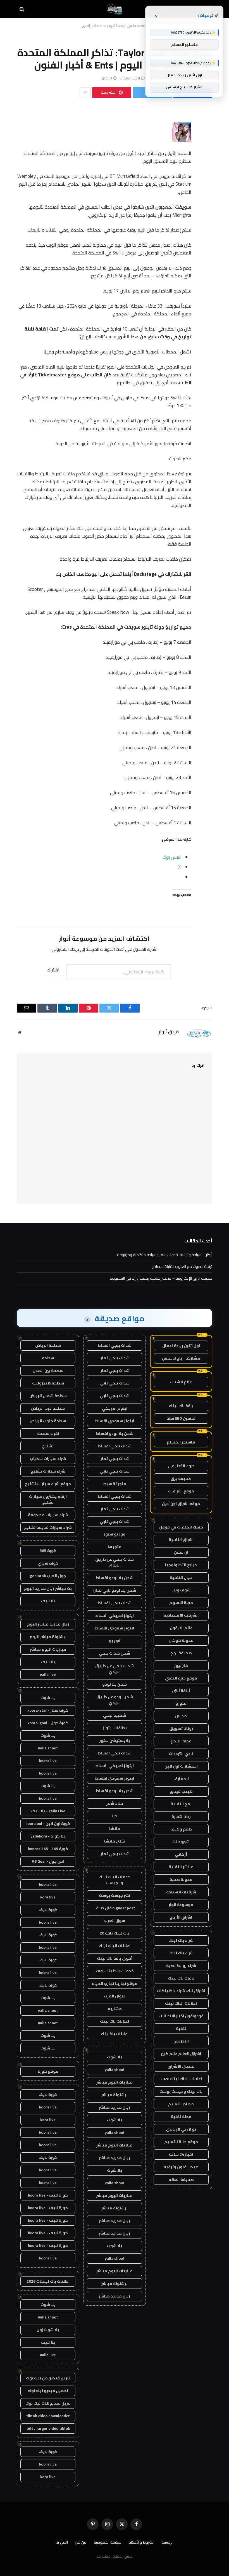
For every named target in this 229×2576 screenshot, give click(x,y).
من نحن (81, 2542)
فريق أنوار (169, 1032)
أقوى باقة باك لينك (115, 1958)
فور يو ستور (115, 1534)
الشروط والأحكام (141, 2542)
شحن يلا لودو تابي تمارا (115, 1590)
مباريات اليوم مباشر (115, 2082)
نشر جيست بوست (115, 1895)
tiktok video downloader (48, 2416)
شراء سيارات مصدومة (48, 1515)
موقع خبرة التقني (181, 1678)
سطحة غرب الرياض (48, 1408)
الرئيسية (167, 2542)
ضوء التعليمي (181, 1466)
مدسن (181, 1716)
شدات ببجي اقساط (115, 1345)
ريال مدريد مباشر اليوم (48, 1624)
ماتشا (115, 1829)
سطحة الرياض (48, 1345)
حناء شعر (115, 1803)
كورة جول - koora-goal (48, 1723)
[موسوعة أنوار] (115, 9)
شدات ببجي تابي (115, 1383)
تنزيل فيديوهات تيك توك (48, 2403)
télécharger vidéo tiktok (48, 2428)
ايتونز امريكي (115, 1408)
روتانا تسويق (181, 1728)
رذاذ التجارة (181, 1817)
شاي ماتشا (115, 1841)
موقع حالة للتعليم (181, 2142)
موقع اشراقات (181, 1491)
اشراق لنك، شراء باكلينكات (181, 1991)
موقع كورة (48, 2071)
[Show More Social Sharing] (85, 93)
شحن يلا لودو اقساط (115, 1433)
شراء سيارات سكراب (48, 1459)
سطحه (48, 1358)
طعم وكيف (181, 1829)
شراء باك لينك (181, 1940)
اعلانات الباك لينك (181, 2003)
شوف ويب (181, 1590)
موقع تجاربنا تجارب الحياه (115, 1983)
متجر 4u (115, 1547)
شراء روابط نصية (181, 1966)
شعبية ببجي (115, 1715)
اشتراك (53, 970)
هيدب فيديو (181, 1791)
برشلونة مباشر (115, 2095)
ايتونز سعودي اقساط (115, 1421)
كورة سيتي (48, 1563)
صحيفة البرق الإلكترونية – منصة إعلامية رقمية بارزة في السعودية (161, 1278)
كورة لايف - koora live (48, 2195)
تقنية (181, 2028)
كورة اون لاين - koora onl (48, 1824)
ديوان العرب (115, 1996)
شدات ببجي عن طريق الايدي (115, 1562)
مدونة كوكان (181, 1640)
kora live (48, 1897)
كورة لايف (48, 1910)
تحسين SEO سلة (181, 1418)
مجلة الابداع (181, 1741)
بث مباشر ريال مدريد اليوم (48, 1588)
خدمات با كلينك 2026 (115, 1971)
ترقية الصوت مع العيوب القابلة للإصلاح (182, 1266)
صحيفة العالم (181, 2179)
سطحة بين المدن (48, 1370)
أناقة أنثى (181, 1691)
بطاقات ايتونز (115, 1728)
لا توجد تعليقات (130, 78)
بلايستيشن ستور (115, 1740)
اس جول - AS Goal (48, 1861)
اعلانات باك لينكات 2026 (48, 2281)
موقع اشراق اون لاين (181, 1504)
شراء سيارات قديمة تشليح (48, 1527)
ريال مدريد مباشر (115, 2107)
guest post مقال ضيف (115, 1908)
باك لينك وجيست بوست (181, 2091)
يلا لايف (48, 1601)
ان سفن (181, 1552)
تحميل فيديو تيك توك (48, 2391)
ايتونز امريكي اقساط (115, 1615)
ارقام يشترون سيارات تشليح (48, 1499)
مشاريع (115, 2009)
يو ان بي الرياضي (181, 2129)
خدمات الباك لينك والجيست (115, 1880)
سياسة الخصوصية (108, 2542)
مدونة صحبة (181, 1879)
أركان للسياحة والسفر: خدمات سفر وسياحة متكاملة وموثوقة (165, 1255)
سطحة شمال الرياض (48, 1396)
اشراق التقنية (181, 1540)
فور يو (115, 1641)
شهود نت (181, 1842)
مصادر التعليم (181, 2104)
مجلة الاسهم (181, 1603)
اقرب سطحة (48, 1433)
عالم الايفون (181, 1628)
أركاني (181, 1854)
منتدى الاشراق (181, 2066)
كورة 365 (48, 1551)
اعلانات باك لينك (115, 2021)
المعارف (181, 1779)
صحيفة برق (181, 1478)
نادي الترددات (181, 1754)
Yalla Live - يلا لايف (48, 1811)
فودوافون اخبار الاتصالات (181, 2016)
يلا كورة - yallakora (48, 1836)
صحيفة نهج (181, 1653)
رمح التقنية (181, 1804)
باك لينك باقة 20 (115, 1933)
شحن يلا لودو (115, 1684)
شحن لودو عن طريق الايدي (115, 1700)
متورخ (181, 1703)
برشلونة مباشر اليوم (48, 1637)
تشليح (48, 1446)
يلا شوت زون (48, 2330)
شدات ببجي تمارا (115, 1358)
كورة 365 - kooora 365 (48, 1849)
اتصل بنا (62, 2542)
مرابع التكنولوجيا (181, 1565)
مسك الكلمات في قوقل (181, 1527)
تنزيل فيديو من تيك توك (48, 2378)
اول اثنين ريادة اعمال (181, 1346)
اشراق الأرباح (181, 1917)
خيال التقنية (181, 1577)
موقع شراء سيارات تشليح (48, 1484)
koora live (48, 1761)
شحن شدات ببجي (115, 1653)
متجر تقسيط (115, 1484)
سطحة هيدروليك (48, 1383)
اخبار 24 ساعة (181, 2154)
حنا (115, 1816)
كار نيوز (181, 1666)
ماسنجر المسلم (181, 1442)
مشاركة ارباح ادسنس (181, 1358)
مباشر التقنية (181, 1867)
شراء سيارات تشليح (48, 1471)
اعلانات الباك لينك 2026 (181, 2079)
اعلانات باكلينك (115, 2034)
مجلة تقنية (181, 2117)
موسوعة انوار (181, 1905)
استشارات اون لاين (181, 1766)
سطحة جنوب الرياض (48, 1421)
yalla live (48, 1674)
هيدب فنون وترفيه (181, 2167)
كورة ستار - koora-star (48, 1710)
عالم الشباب (181, 1382)
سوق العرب (115, 1921)
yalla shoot (115, 2070)
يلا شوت (115, 2057)
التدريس (181, 2041)
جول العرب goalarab (48, 1576)
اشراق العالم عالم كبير (181, 2054)
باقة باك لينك (181, 1406)
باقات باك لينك (181, 1978)
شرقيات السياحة (181, 1892)
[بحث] (22, 9)
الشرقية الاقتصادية (181, 1615)
